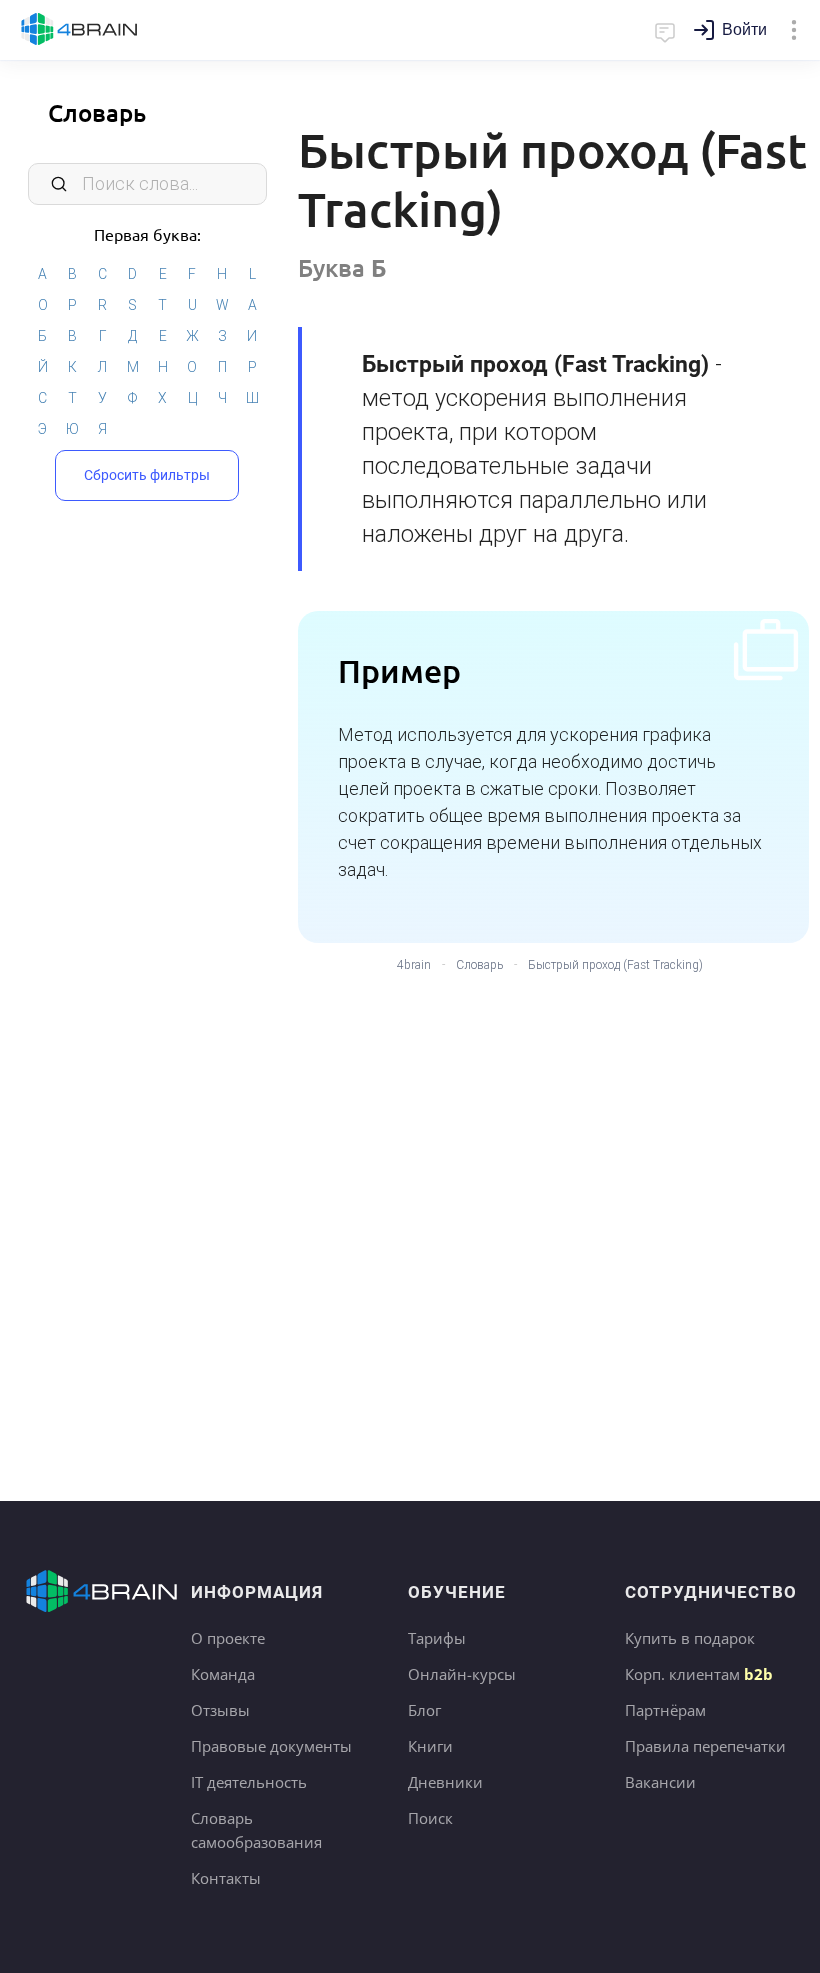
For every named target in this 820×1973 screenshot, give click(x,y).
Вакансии (660, 1782)
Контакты (226, 1878)
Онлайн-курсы (462, 1674)
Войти (744, 29)
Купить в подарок (690, 1638)
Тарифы (437, 1638)
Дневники (445, 1782)
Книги (430, 1746)
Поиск (430, 1818)
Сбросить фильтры (147, 475)
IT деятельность (249, 1782)
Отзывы (220, 1710)
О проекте (228, 1638)
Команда (223, 1674)
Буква (342, 267)
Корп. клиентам (699, 1674)
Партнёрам (665, 1710)
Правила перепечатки (705, 1746)
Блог (424, 1710)
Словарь (97, 112)
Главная (79, 30)
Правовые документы (271, 1746)
